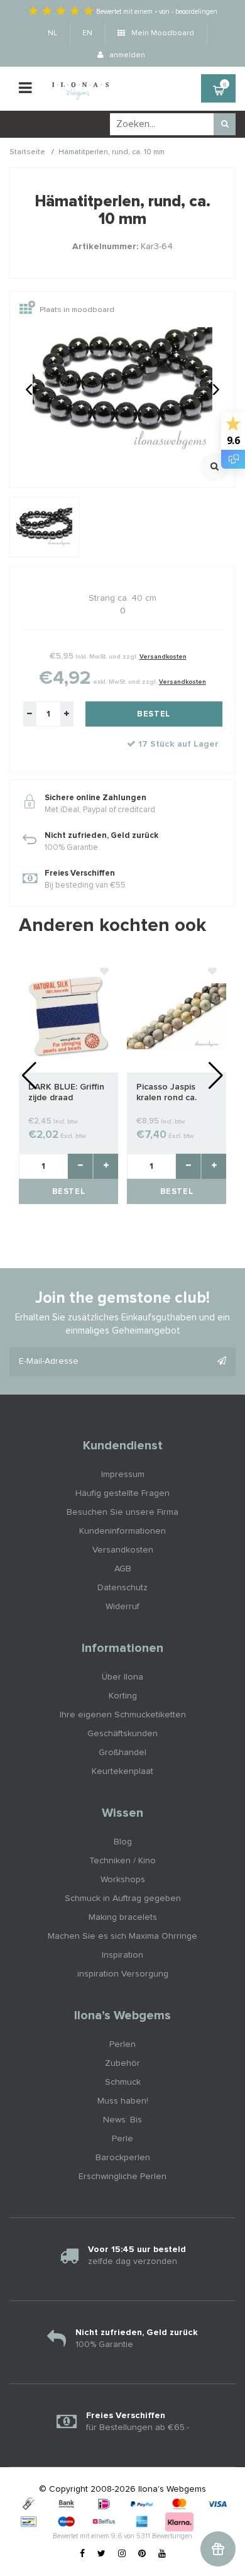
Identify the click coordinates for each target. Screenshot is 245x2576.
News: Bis (122, 2120)
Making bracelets (123, 1917)
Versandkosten (163, 657)
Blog (123, 1842)
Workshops (123, 1880)
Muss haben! (123, 2101)
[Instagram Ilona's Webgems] (122, 2554)
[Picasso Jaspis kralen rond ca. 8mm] (177, 1016)
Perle (122, 2139)
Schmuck (123, 2082)
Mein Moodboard (162, 33)
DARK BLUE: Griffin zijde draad (66, 1092)
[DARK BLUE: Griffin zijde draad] (68, 1016)
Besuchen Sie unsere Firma (122, 1512)
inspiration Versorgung (123, 1974)
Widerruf (122, 1607)
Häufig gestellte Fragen (122, 1493)
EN (87, 33)
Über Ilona (122, 1677)
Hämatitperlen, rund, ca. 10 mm (112, 152)
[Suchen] (225, 124)
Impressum (123, 1475)
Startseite (27, 152)
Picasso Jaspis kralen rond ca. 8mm (166, 1093)
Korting (123, 1696)
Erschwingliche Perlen (122, 2177)
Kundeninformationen (122, 1531)
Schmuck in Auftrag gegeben (123, 1899)
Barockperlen (123, 2158)
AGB (123, 1569)
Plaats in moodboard (77, 311)
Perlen (122, 2044)
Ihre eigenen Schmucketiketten (123, 1715)
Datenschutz (122, 1588)
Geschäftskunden (122, 1734)
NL (52, 33)
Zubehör (122, 2063)
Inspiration (122, 1955)
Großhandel (122, 1753)
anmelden (126, 55)
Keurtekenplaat (122, 1771)
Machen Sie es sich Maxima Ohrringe (122, 1936)
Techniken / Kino (122, 1861)
